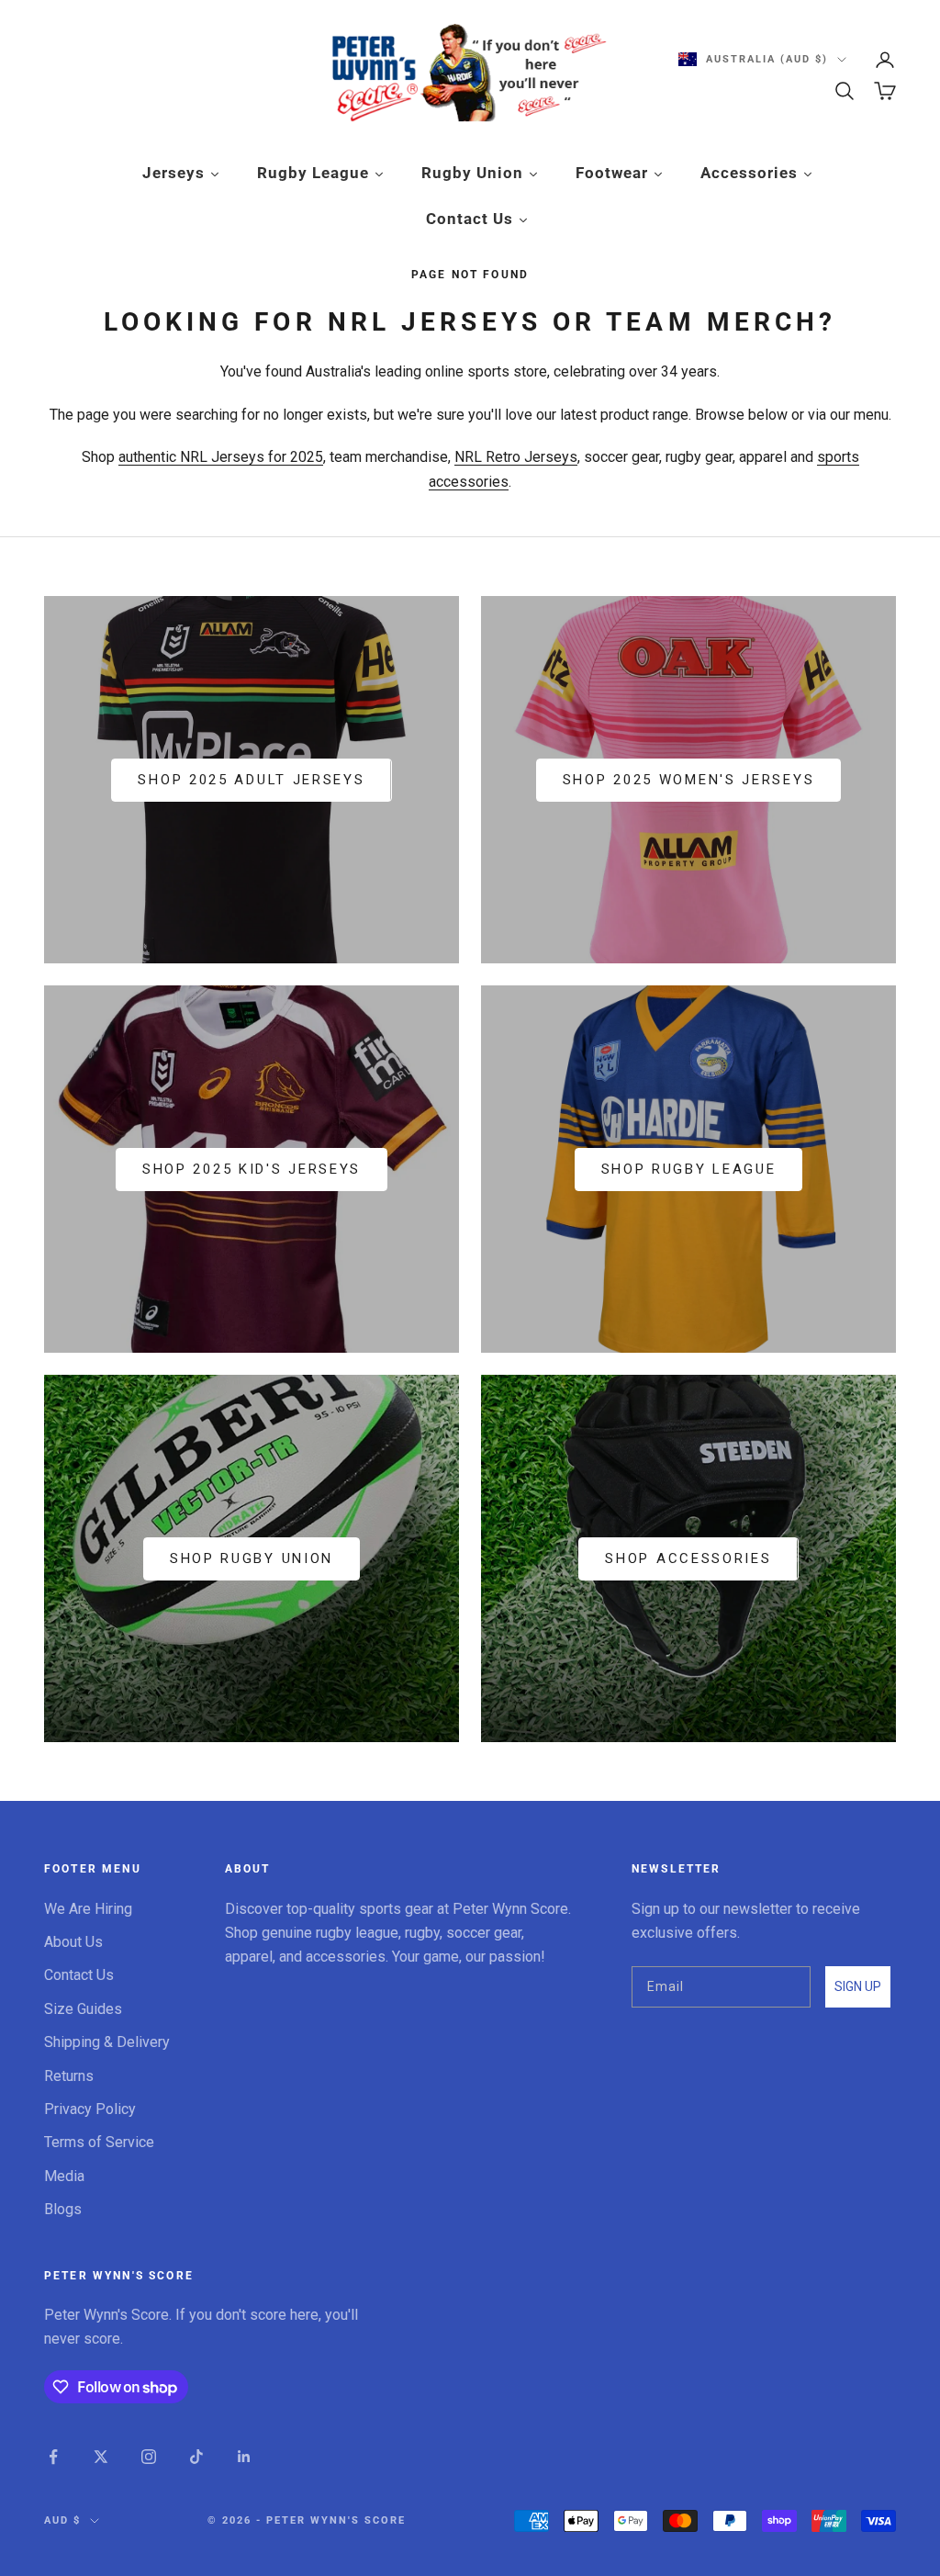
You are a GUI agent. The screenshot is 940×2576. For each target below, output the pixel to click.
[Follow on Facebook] (53, 2457)
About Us (73, 1942)
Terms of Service (99, 2142)
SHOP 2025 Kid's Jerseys (252, 1169)
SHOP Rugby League (689, 1169)
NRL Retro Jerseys (516, 457)
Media (64, 2176)
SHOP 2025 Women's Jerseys (689, 780)
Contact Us (79, 1975)
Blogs (63, 2209)
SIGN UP (858, 1986)
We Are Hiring (88, 1909)
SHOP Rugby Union (252, 1558)
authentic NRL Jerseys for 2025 (221, 457)
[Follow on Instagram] (149, 2457)
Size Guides (83, 2009)
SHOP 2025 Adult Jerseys (251, 780)
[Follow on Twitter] (101, 2457)
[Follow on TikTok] (196, 2457)
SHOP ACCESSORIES (688, 1558)
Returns (69, 2076)
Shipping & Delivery (107, 2042)
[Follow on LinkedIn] (244, 2457)
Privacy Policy (90, 2109)
